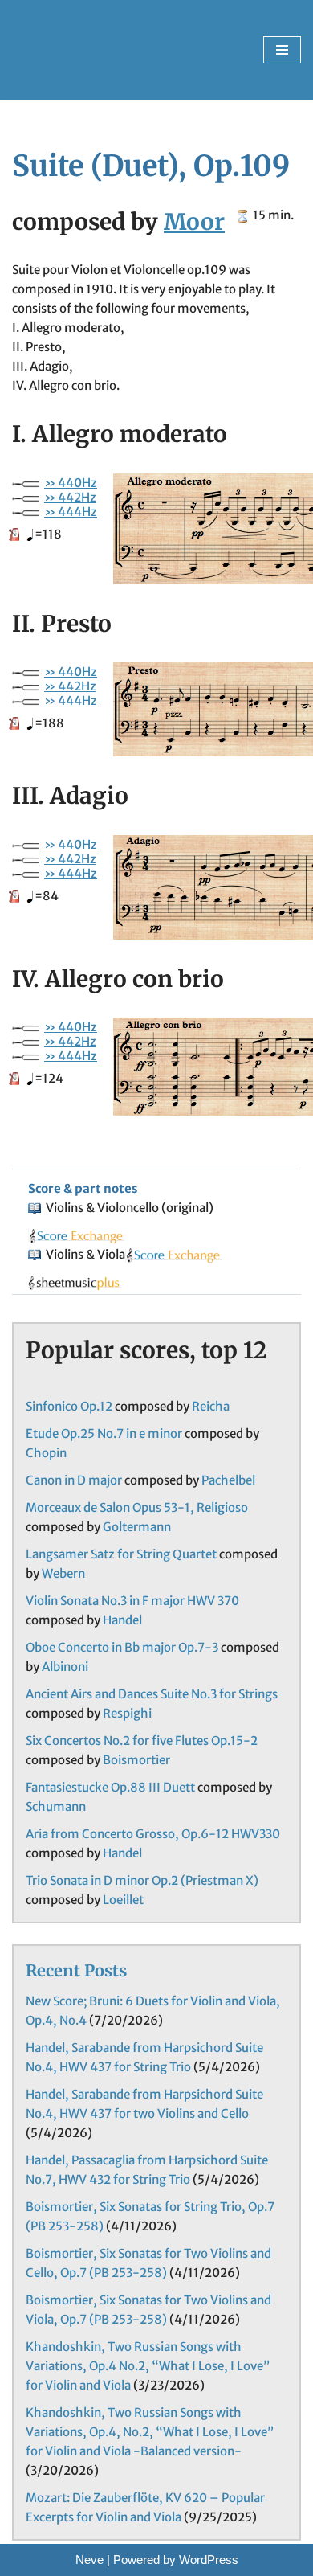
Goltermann (137, 1527)
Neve (89, 2560)
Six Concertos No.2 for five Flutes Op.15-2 (142, 1741)
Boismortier (136, 1760)
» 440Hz (71, 483)
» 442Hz (70, 497)
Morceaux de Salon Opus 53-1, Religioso (137, 1507)
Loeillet (123, 1900)
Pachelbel (228, 1480)
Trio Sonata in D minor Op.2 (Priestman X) (142, 1880)
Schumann (56, 1806)
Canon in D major (74, 1480)
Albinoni (65, 1667)
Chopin (46, 1453)
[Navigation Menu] (282, 50)
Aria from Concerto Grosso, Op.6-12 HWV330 (153, 1834)
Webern (63, 1573)
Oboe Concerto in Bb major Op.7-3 (122, 1647)
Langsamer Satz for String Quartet (121, 1554)
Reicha (211, 1406)
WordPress (209, 2560)
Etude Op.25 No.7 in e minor (104, 1433)
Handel (122, 1620)
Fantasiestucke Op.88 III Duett (110, 1787)
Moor (194, 222)
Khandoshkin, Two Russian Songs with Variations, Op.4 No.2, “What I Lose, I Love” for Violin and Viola (148, 2366)
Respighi (127, 1713)
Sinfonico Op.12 (69, 1406)
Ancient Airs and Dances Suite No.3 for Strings (152, 1694)
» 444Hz (71, 512)
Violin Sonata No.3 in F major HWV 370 (132, 1601)
